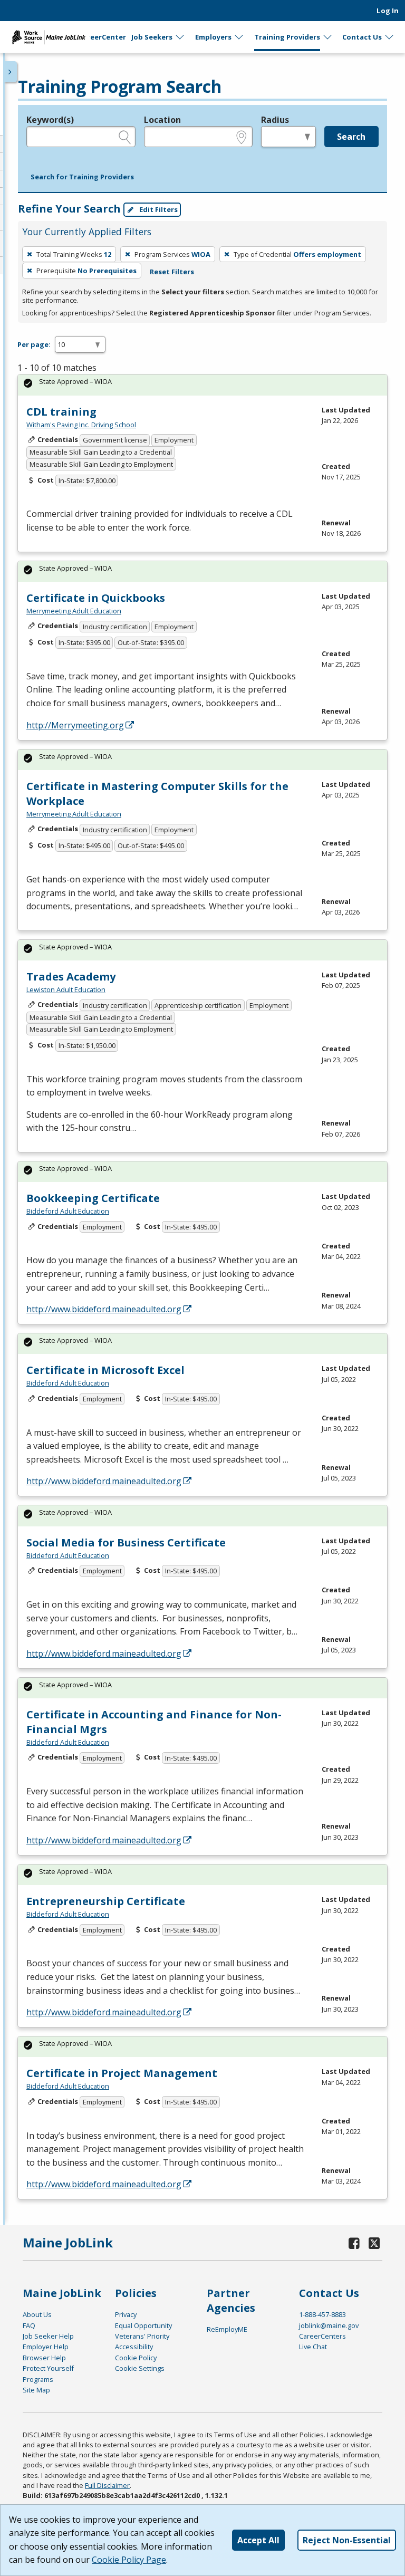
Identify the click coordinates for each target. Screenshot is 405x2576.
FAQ (29, 2325)
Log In (388, 11)
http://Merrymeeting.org (75, 725)
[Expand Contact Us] (390, 37)
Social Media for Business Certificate (126, 1542)
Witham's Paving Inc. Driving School (81, 425)
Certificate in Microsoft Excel (105, 1370)
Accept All (258, 2540)
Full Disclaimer (107, 2485)
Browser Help (44, 2358)
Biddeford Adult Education (68, 1211)
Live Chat (313, 2347)
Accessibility (134, 2347)
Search (351, 137)
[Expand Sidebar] (11, 72)
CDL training (61, 412)
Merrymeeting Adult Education (74, 611)
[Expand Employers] (239, 37)
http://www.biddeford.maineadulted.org (104, 1309)
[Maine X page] (374, 2243)
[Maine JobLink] (49, 37)
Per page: (34, 344)
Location (162, 120)
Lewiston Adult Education (66, 989)
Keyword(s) (50, 120)
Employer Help (46, 2347)
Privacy (126, 2314)
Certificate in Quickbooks (96, 598)
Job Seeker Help (48, 2336)
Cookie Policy (136, 2358)
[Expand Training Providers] (328, 37)
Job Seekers (152, 37)
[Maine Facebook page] (354, 2243)
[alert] (202, 385)
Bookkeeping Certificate (93, 1198)
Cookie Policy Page (129, 2560)
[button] (82, 177)
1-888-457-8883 (322, 2314)
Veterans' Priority (142, 2336)
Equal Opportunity (143, 2325)
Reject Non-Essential (347, 2540)
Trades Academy (71, 977)
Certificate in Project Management (122, 2073)
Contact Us (362, 37)
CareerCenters (322, 2336)
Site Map (36, 2390)
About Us (37, 2314)
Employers (213, 37)
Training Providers (287, 37)
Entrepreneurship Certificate (106, 1901)
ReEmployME (227, 2329)
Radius (275, 120)
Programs (38, 2379)
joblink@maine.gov (329, 2325)
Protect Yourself (48, 2368)
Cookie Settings (140, 2368)
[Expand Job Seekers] (180, 37)
